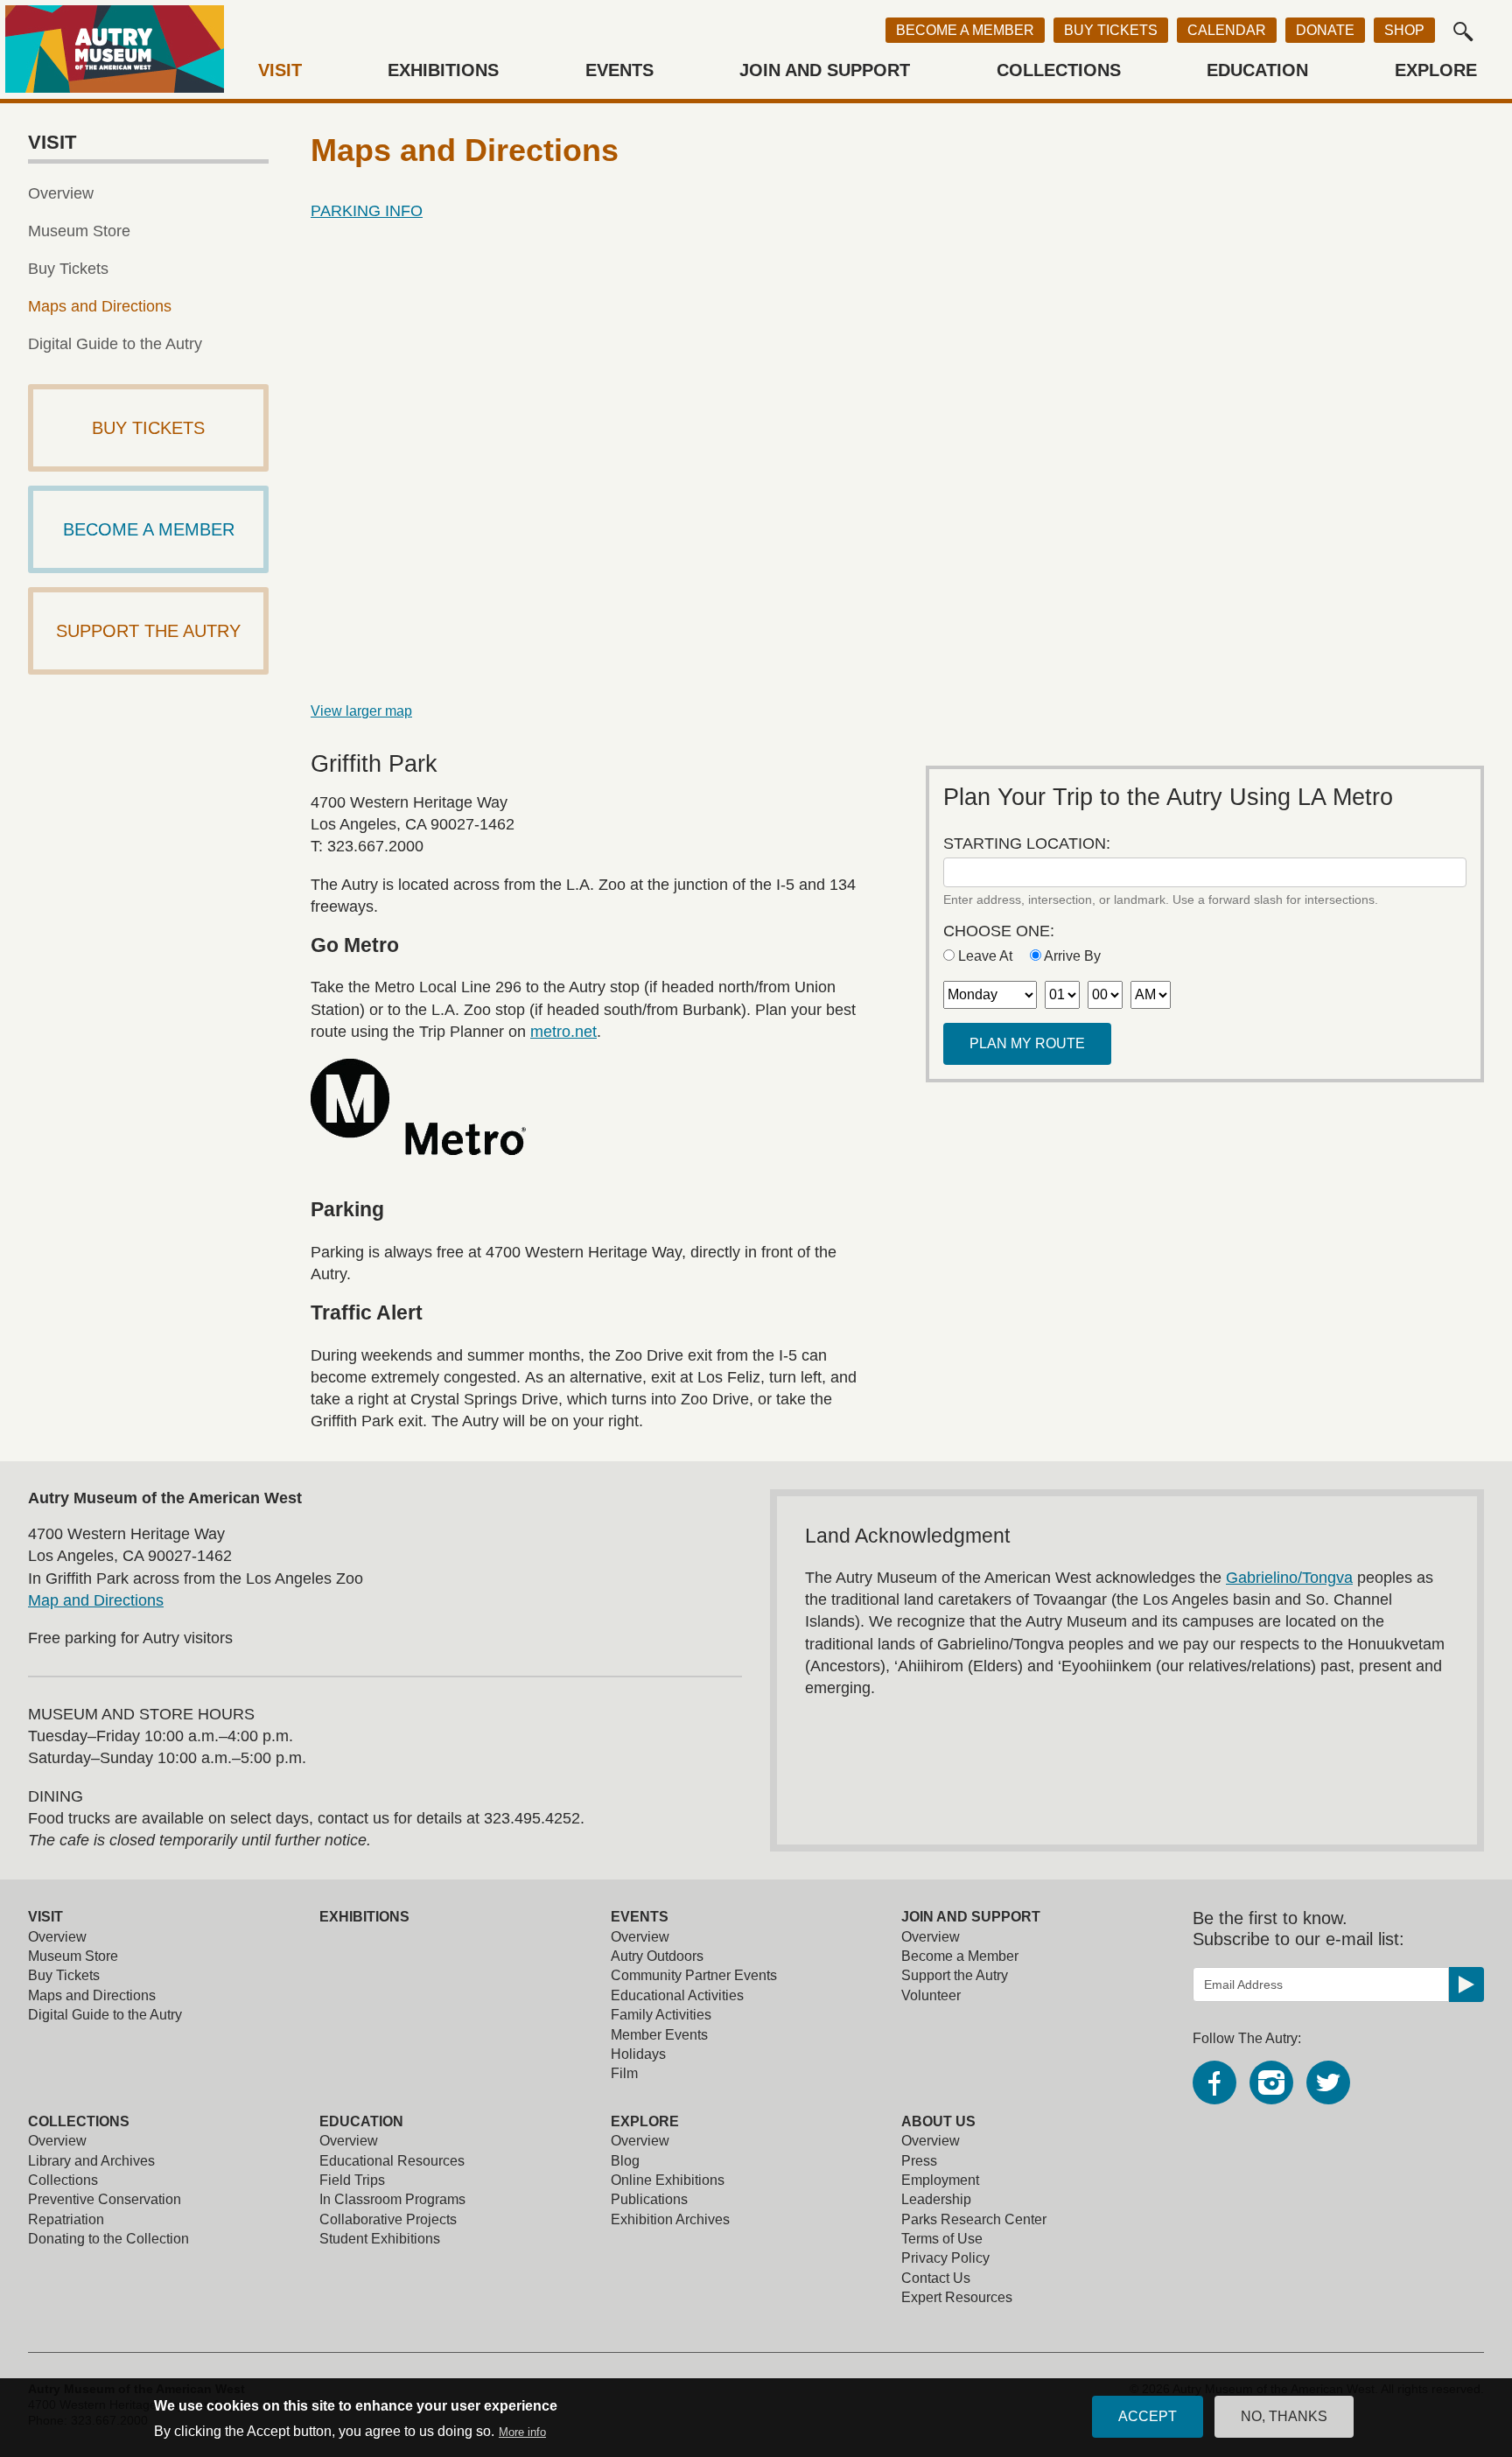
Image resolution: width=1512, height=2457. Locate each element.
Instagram (1271, 2082)
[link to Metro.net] (590, 1107)
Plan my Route (1027, 1043)
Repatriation (66, 2219)
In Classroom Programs (392, 2199)
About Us (938, 2121)
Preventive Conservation (105, 2199)
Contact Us (936, 2278)
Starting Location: (1027, 843)
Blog (625, 2161)
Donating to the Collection (108, 2239)
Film (624, 2073)
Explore (1436, 70)
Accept (1148, 2416)
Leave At (985, 956)
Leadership (936, 2199)
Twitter (1328, 2082)
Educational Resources (392, 2161)
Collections (1059, 70)
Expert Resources (957, 2297)
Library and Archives (91, 2161)
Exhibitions (443, 70)
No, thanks (1284, 2416)
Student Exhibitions (380, 2239)
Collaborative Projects (388, 2219)
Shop (1404, 30)
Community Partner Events (694, 1975)
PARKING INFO (367, 211)
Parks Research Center (974, 2219)
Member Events (659, 2035)
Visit (280, 70)
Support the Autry (955, 1975)
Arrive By (1071, 956)
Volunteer (931, 1995)
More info (522, 2433)
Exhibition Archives (670, 2219)
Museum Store (79, 231)
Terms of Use (942, 2239)
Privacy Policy (945, 2258)
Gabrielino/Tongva (1289, 1578)
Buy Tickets (1111, 30)
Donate (1325, 30)
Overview (61, 193)
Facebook (1214, 2082)
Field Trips (352, 2180)
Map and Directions (96, 1600)
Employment (940, 2180)
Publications (649, 2199)
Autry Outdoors (657, 1956)
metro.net (563, 1032)
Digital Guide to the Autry (115, 344)
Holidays (638, 2054)
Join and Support (825, 70)
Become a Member (965, 30)
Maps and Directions (100, 306)
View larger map (361, 711)
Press (919, 2161)
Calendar (1227, 30)
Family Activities (661, 2015)
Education (1257, 70)
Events (619, 70)
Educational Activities (677, 1995)
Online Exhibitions (668, 2180)
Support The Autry (148, 631)
